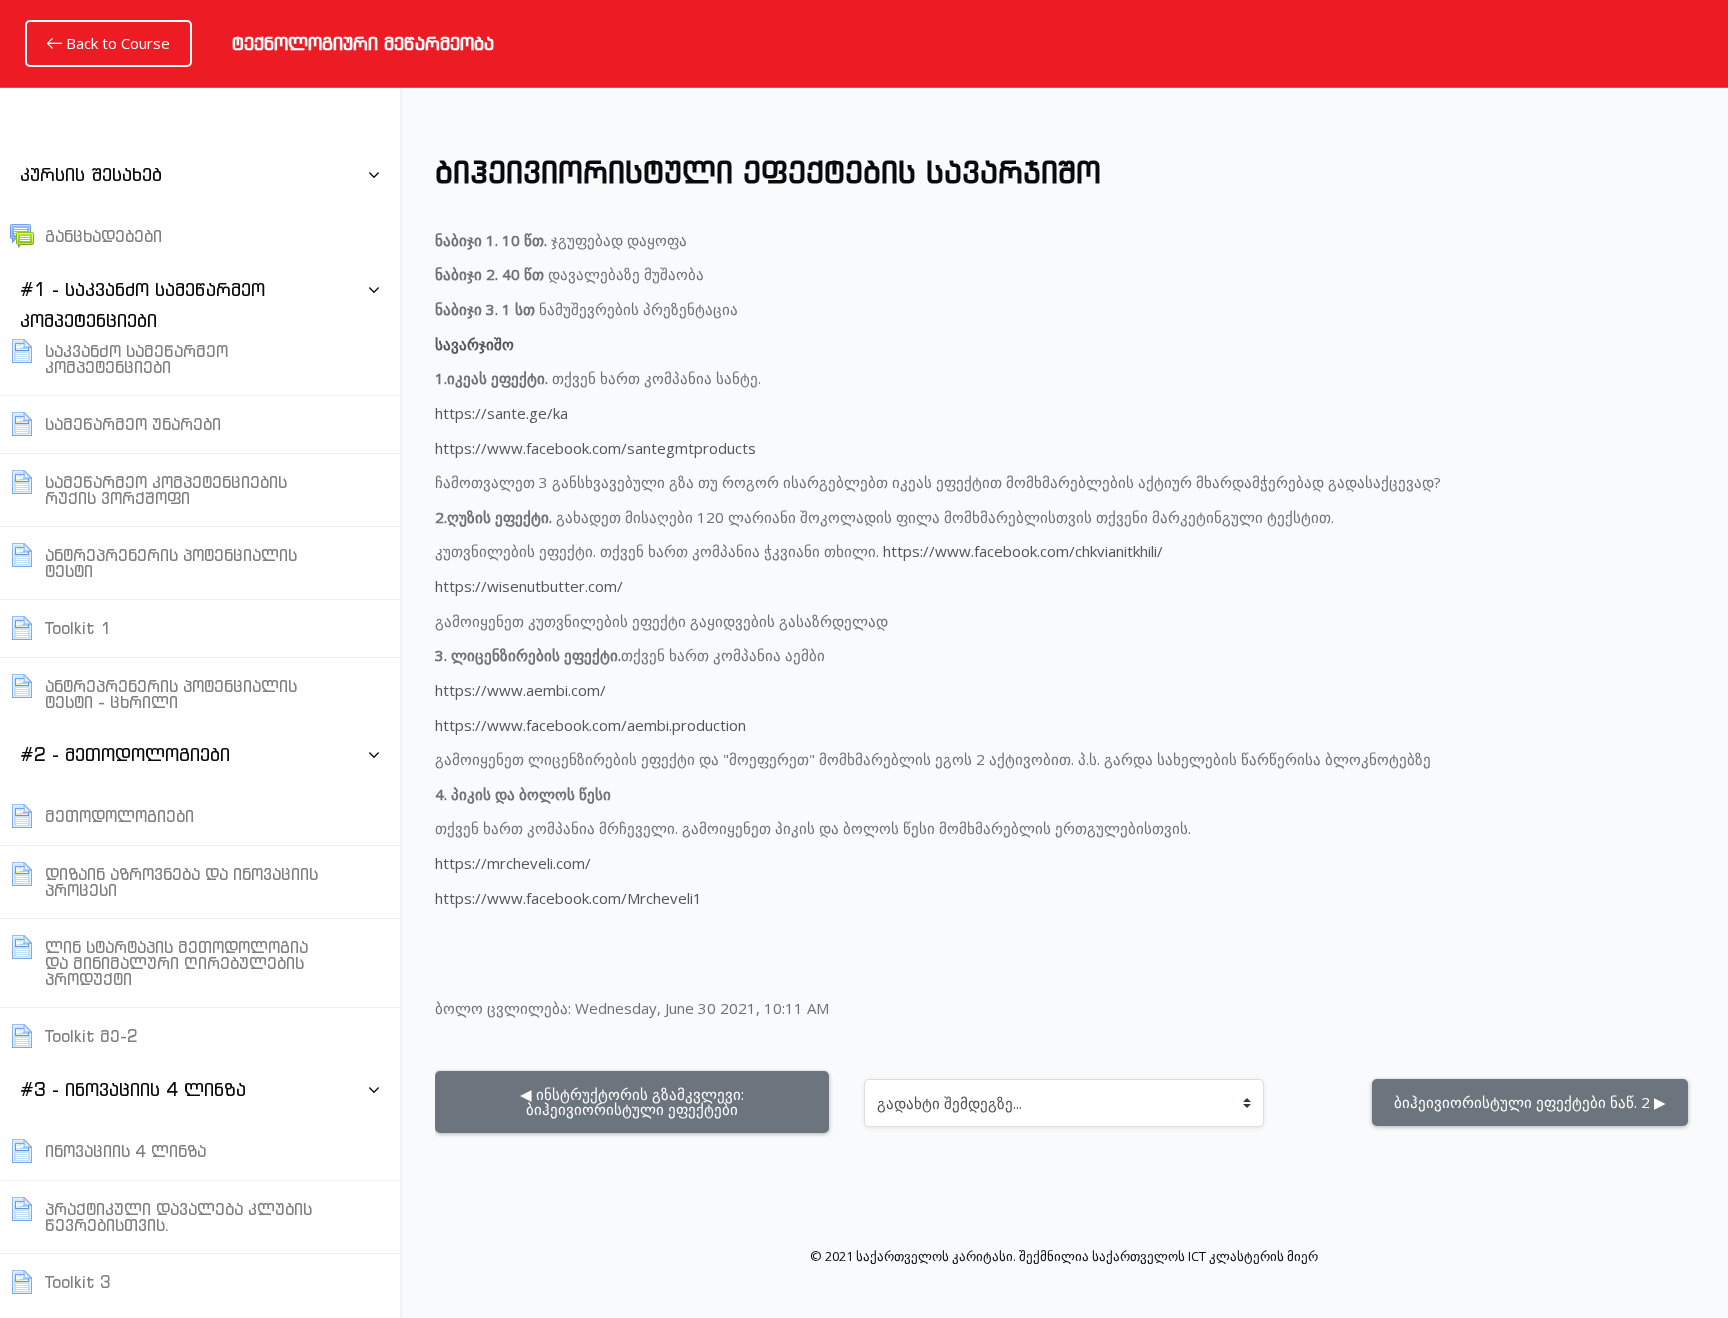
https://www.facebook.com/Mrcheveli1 (568, 898)
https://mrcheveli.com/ (513, 863)
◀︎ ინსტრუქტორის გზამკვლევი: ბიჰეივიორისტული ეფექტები (634, 1101)
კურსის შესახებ (91, 174)
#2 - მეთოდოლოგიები (125, 754)
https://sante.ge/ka (501, 413)
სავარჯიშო (474, 344)
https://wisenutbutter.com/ (529, 586)
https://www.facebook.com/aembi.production (590, 725)
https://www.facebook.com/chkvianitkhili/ (1023, 551)
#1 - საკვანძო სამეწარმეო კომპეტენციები (142, 305)
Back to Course (116, 43)
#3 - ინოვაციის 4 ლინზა (133, 1089)
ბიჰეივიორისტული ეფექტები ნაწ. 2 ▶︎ (1530, 1102)
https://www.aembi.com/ (520, 690)
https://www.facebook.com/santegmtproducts (595, 448)
